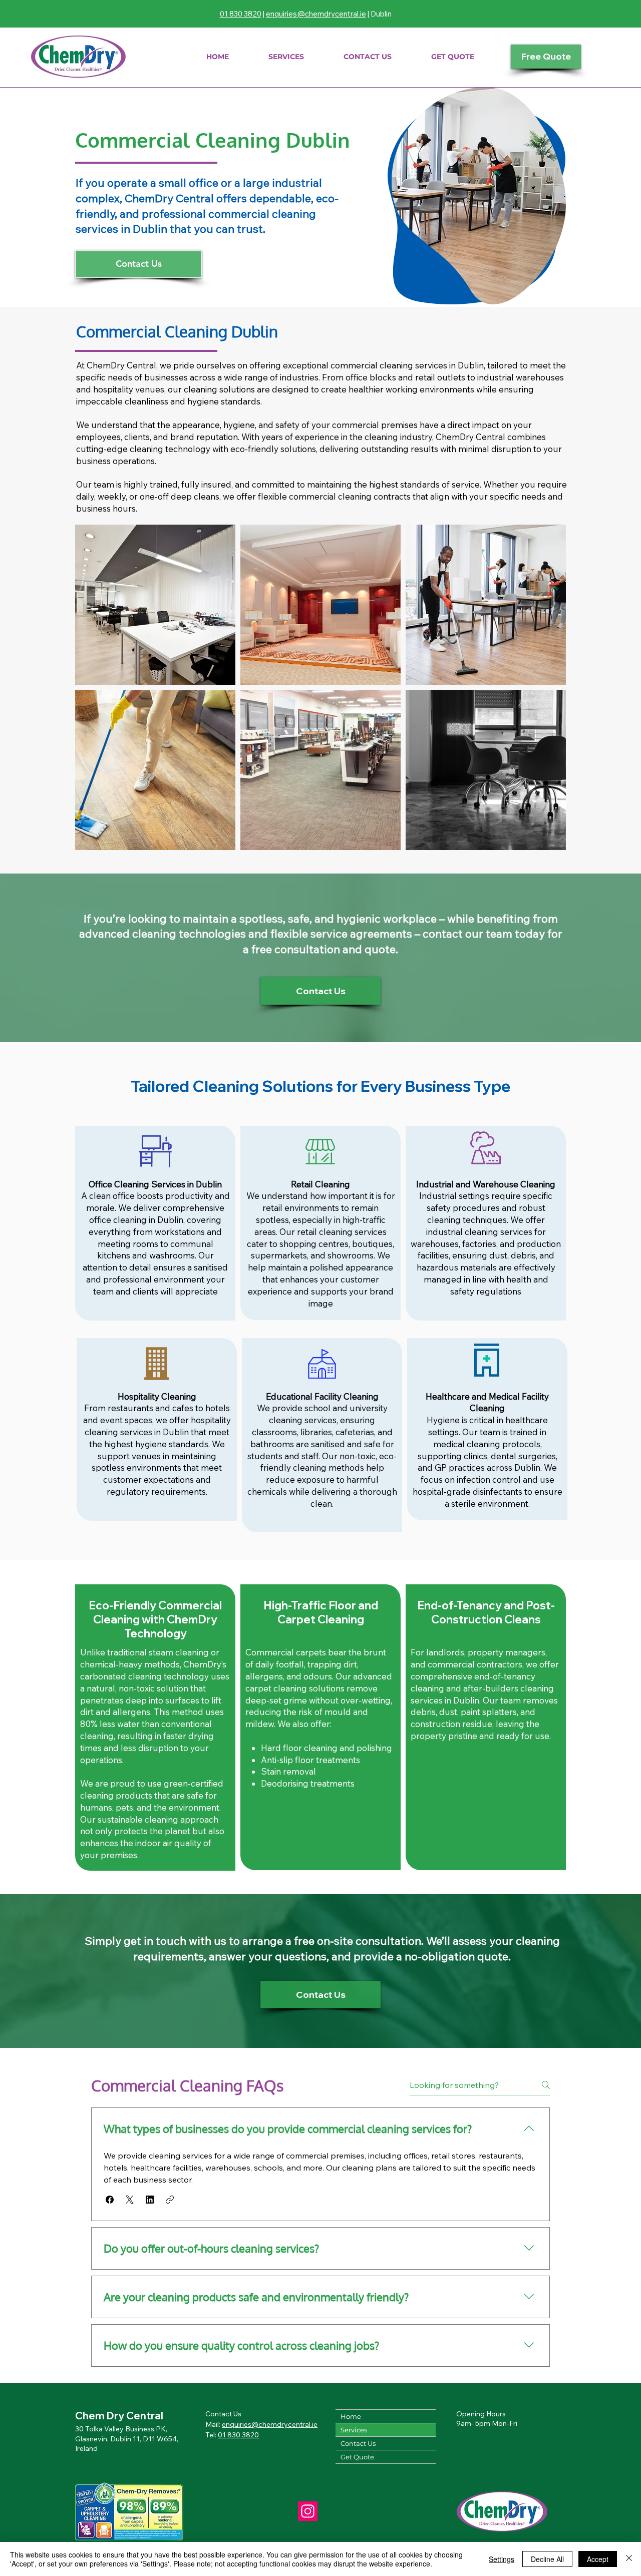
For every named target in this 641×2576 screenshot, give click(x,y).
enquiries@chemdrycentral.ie (316, 14)
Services (354, 2430)
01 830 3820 (241, 14)
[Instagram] (308, 2511)
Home (351, 2416)
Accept (598, 2559)
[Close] (629, 2559)
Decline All (547, 2559)
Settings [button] (502, 2559)
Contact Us (358, 2443)
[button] (286, 57)
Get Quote (357, 2457)
